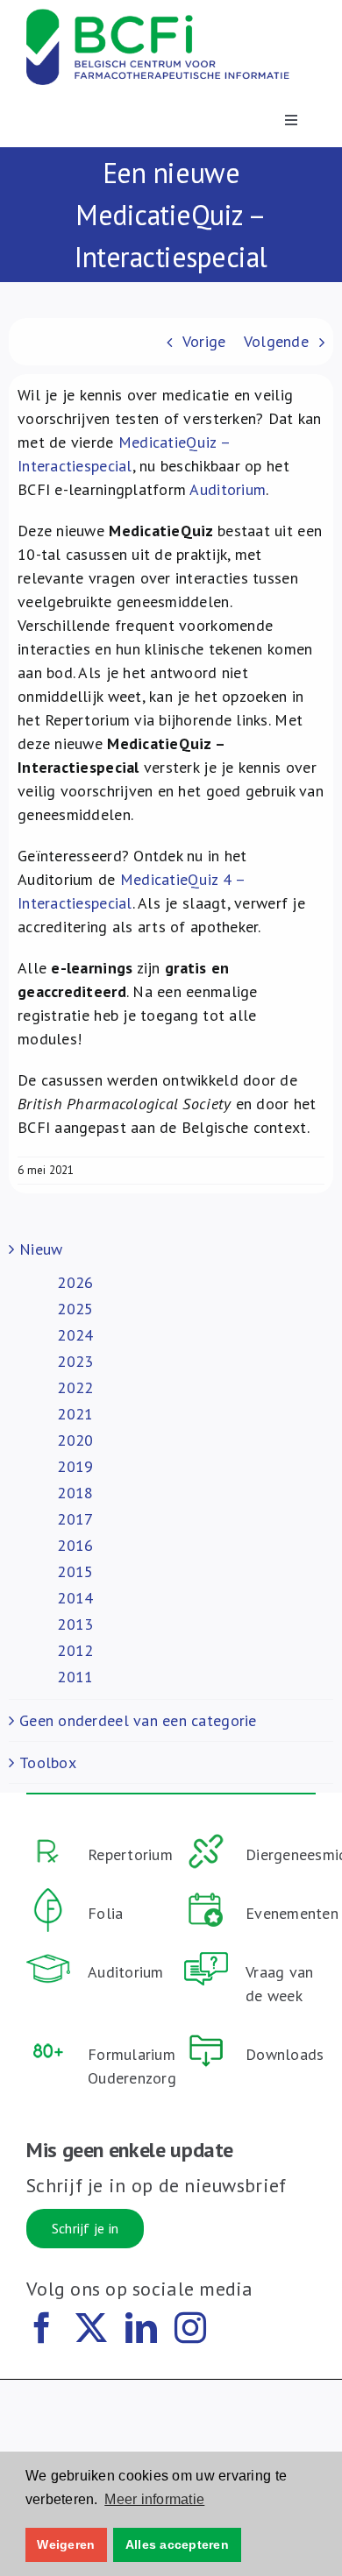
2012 (75, 1650)
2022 (75, 1387)
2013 (75, 1624)
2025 (75, 1309)
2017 (75, 1519)
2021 (75, 1414)
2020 (75, 1440)
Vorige (204, 341)
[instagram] (190, 2328)
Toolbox (48, 1762)
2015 (75, 1571)
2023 (75, 1361)
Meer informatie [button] (154, 2499)
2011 (75, 1677)
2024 (75, 1335)
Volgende (276, 341)
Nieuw (41, 1249)
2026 (75, 1282)
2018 (75, 1493)
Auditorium (228, 489)
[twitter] (91, 2328)
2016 (75, 1545)
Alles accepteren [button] (177, 2544)
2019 (75, 1466)
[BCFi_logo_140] (158, 16)
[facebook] (42, 2328)
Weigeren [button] (66, 2544)
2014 (75, 1598)
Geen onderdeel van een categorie (138, 1720)
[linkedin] (141, 2328)
